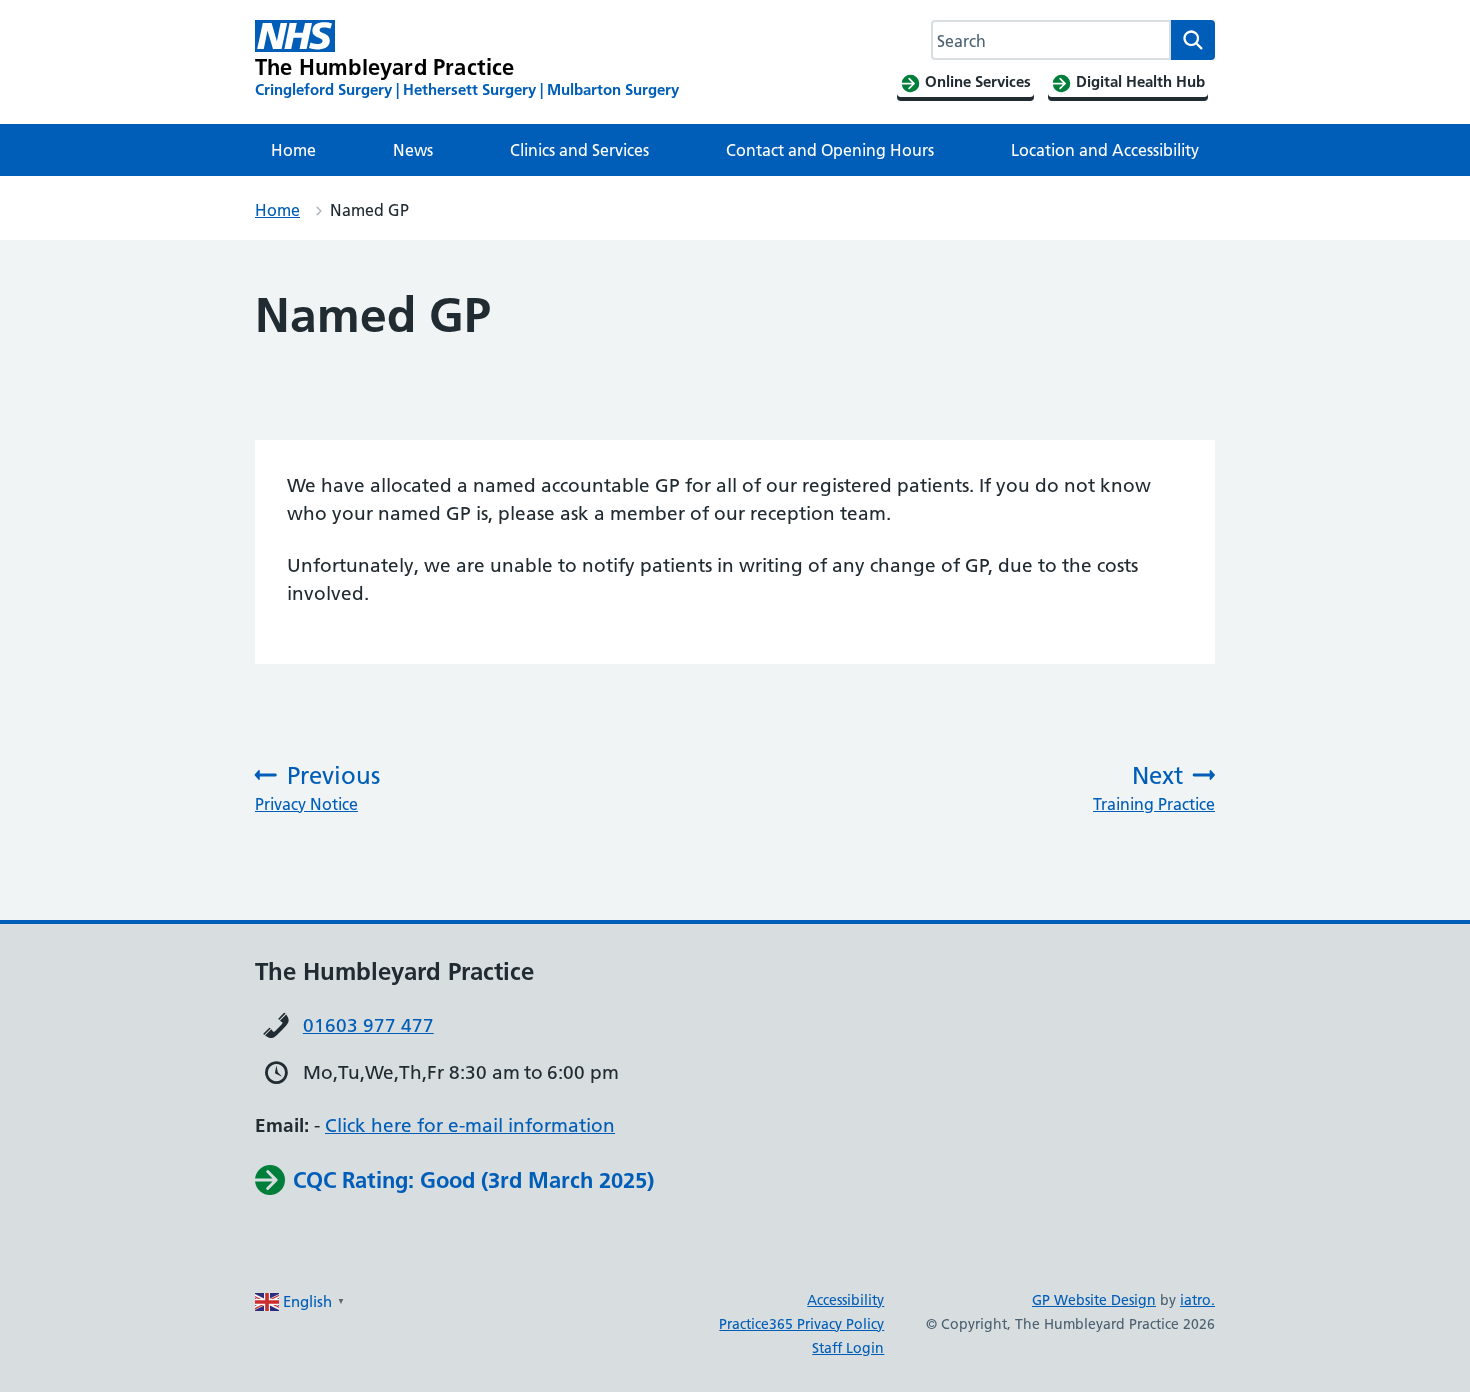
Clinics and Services (579, 150)
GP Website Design (1094, 1300)
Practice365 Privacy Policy (801, 1324)
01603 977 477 (368, 1025)
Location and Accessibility (1105, 150)
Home (293, 150)
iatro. (1197, 1300)
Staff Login (848, 1348)
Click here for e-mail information (470, 1125)
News (413, 150)
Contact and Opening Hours (830, 150)
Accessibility (845, 1300)
